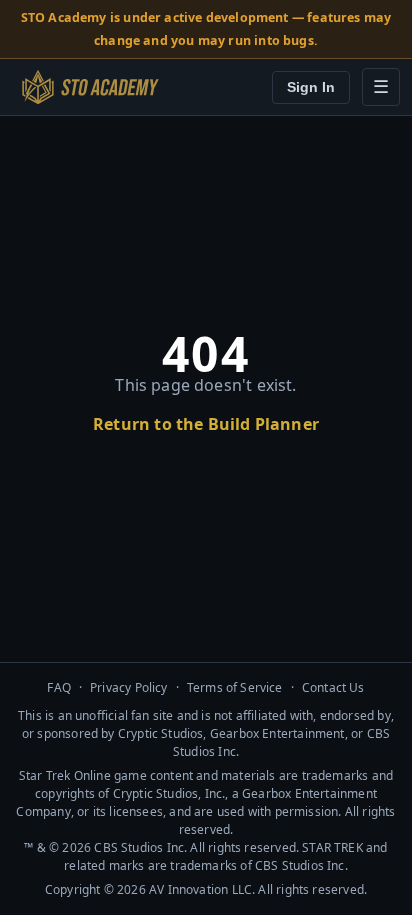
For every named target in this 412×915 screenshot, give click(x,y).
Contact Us (333, 687)
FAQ (59, 687)
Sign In (311, 87)
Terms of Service (235, 687)
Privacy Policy (129, 687)
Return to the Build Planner (206, 424)
